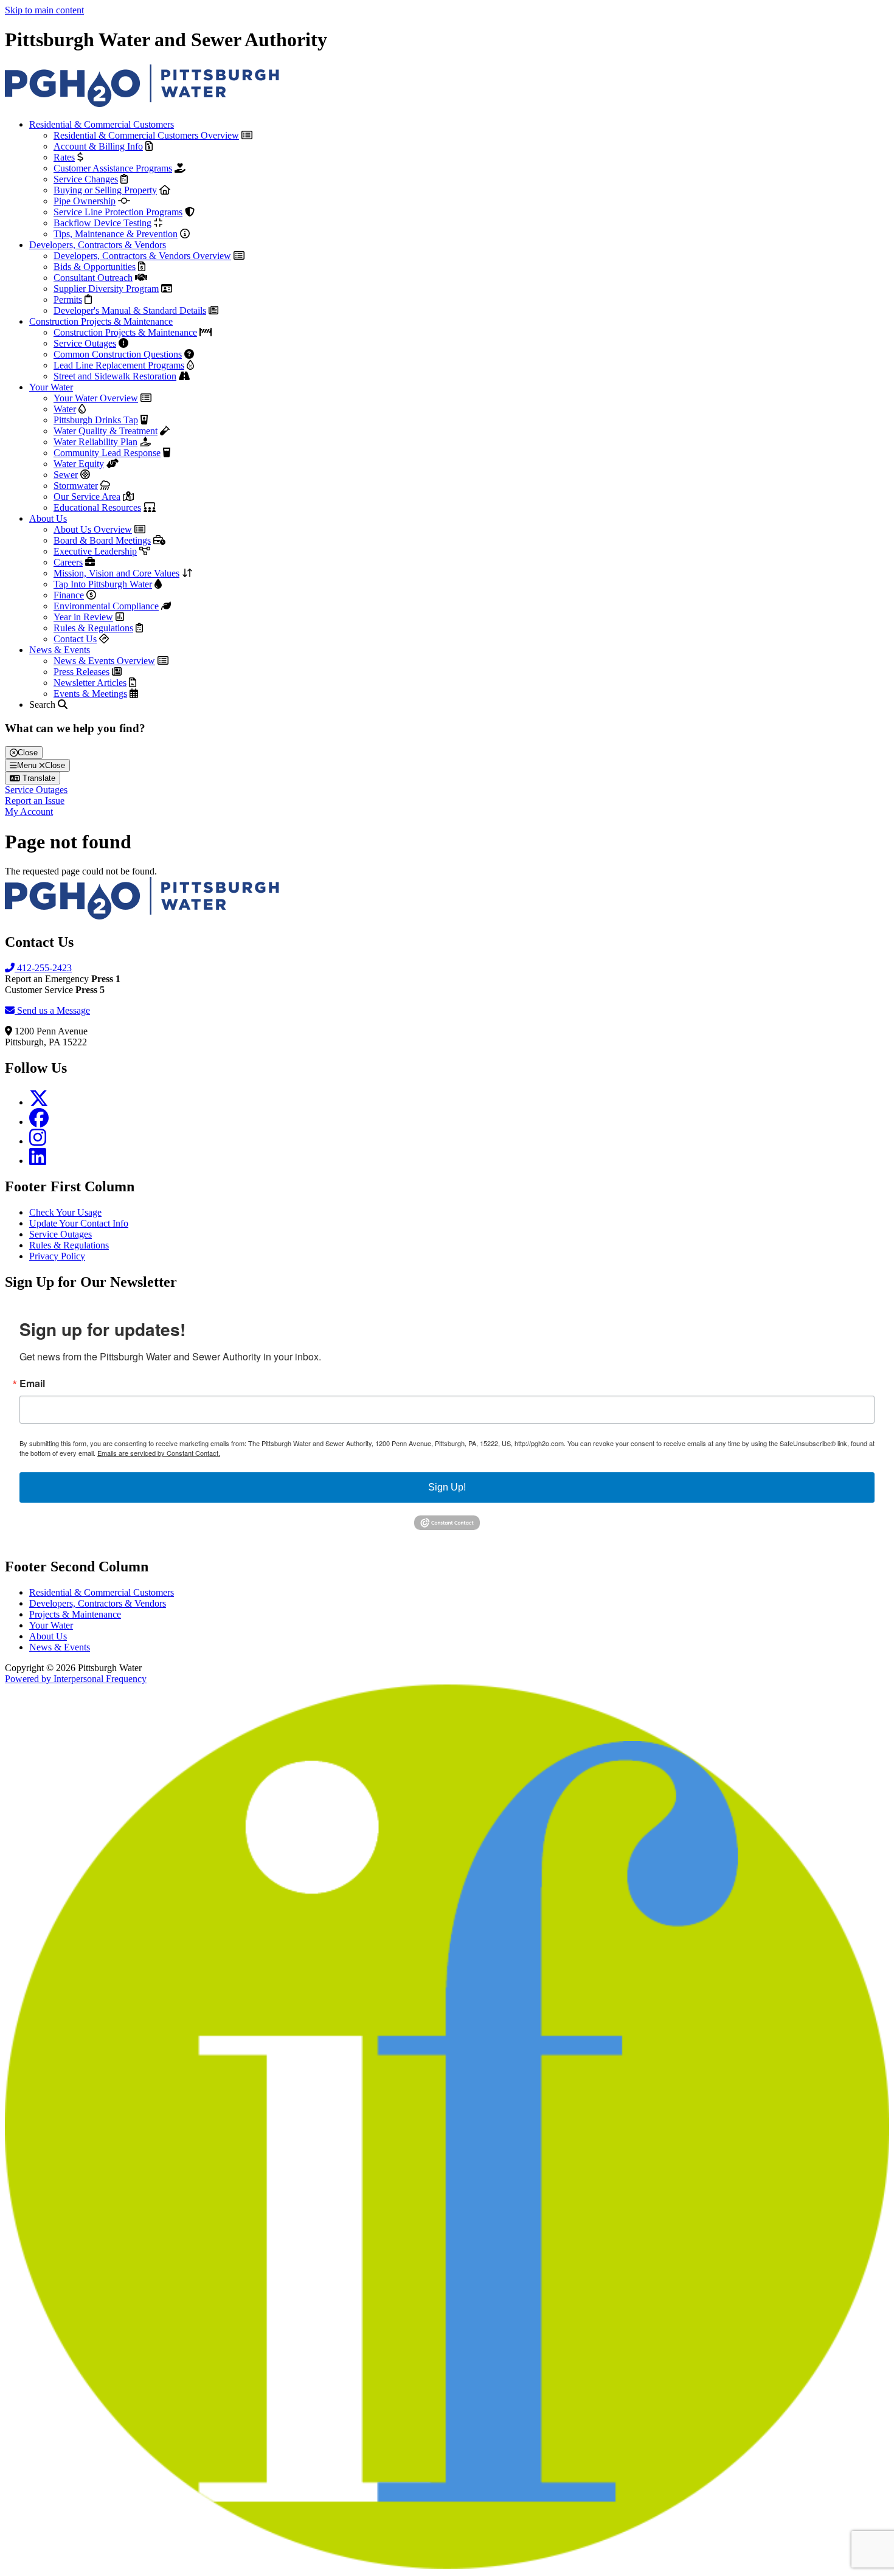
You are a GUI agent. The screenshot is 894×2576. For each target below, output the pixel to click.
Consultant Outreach (93, 278)
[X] (39, 1102)
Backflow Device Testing (102, 223)
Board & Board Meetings (102, 540)
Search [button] (43, 705)
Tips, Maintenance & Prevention (116, 234)
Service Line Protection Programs (118, 212)
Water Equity (79, 464)
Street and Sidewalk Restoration (115, 376)
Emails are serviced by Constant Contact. (159, 1453)
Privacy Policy (57, 1256)
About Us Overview (93, 529)
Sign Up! (447, 1487)
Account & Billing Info (98, 146)
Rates (64, 157)
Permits (68, 299)
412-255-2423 (43, 968)
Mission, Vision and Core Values (116, 573)
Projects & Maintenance (75, 1614)
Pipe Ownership (85, 201)
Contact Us (75, 639)
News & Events (60, 650)
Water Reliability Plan (95, 442)
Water (65, 409)
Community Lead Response (107, 453)
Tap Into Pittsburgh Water (103, 584)
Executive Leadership (95, 551)
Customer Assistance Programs (113, 168)
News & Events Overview (104, 661)
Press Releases (81, 672)
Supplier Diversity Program (106, 289)
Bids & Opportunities (95, 267)
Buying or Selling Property (105, 190)
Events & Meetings (90, 694)
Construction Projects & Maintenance (101, 321)
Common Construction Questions (118, 354)
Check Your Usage (65, 1212)
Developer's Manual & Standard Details (130, 310)
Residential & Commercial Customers (102, 124)
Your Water (51, 387)
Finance (69, 595)
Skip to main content (44, 10)
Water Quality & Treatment (106, 431)
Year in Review (83, 617)
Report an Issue (35, 801)
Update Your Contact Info (79, 1223)
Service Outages (85, 343)
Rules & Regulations (93, 628)
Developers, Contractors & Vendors (98, 245)
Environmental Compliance (106, 606)
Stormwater (76, 486)
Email (32, 1383)
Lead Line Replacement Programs (119, 365)
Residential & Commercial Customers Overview (146, 135)
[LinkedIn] (38, 1161)
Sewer (66, 475)
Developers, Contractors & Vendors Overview (142, 256)
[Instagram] (38, 1141)
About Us (48, 518)
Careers (68, 562)
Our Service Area (87, 497)
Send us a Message (52, 1010)
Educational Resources (97, 507)
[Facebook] (39, 1122)
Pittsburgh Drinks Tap (96, 420)
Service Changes (86, 179)
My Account (29, 812)
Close (28, 753)
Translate (38, 778)
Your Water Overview (96, 398)
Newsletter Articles (90, 683)
